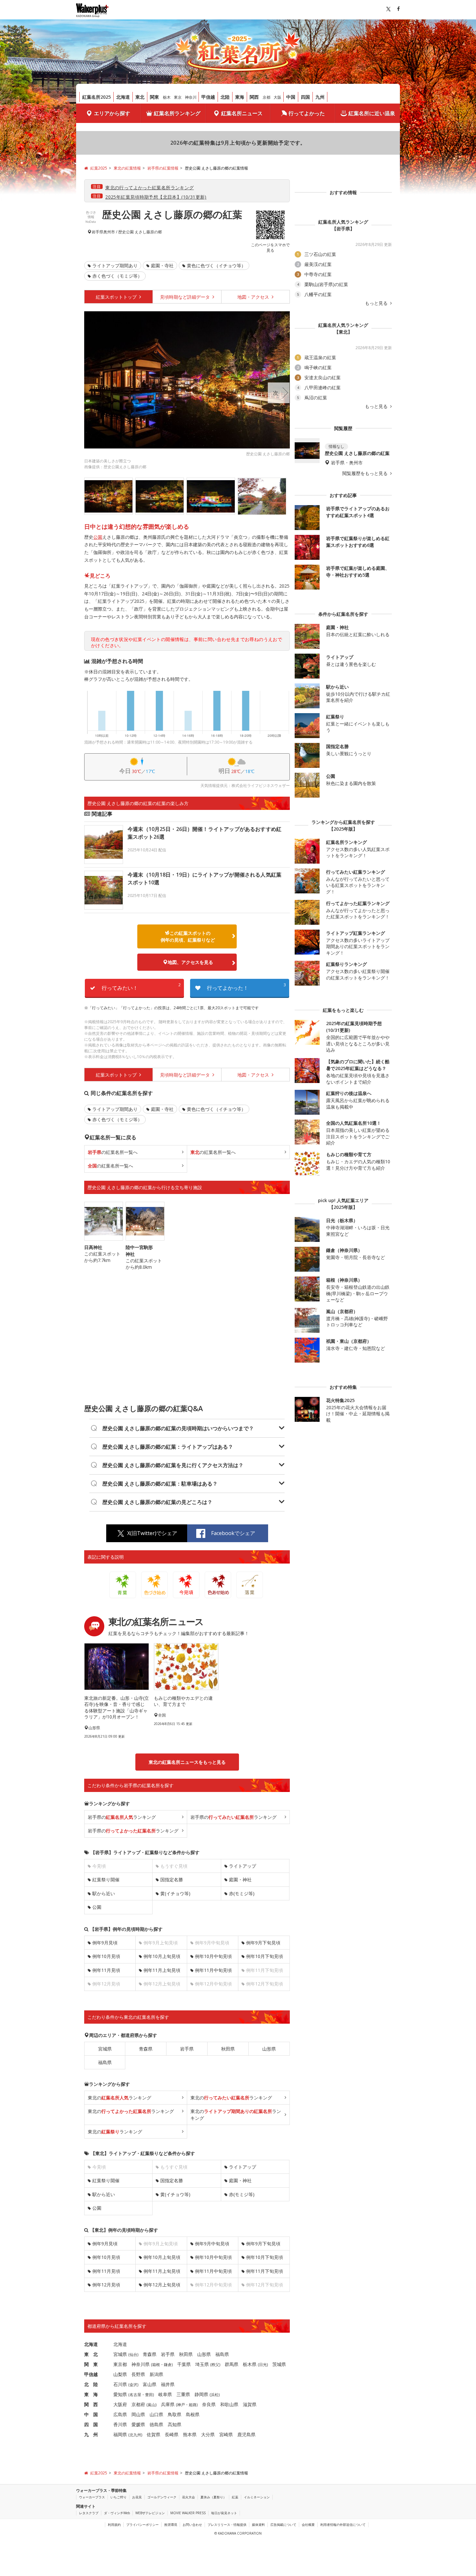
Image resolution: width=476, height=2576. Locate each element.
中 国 (91, 2414)
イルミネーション (257, 2497)
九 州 (91, 2434)
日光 (263, 2365)
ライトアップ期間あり (115, 265)
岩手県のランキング (122, 1817)
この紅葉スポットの (188, 936)
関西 (254, 97)
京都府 (138, 2404)
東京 (178, 97)
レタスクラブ (89, 2513)
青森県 (146, 2049)
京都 (266, 97)
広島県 (120, 2414)
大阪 (278, 97)
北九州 (135, 2435)
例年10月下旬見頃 (265, 1956)
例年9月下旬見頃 (263, 1943)
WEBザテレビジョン (150, 2513)
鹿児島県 (246, 2434)
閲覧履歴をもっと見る (366, 473)
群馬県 (232, 2364)
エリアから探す (112, 113)
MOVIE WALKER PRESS (188, 2513)
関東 (154, 97)
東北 (140, 97)
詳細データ (186, 297)
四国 (305, 97)
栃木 (167, 97)
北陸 (225, 97)
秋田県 (228, 2049)
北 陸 (91, 2384)
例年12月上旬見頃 (162, 2285)
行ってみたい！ (141, 987)
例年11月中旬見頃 (213, 1970)
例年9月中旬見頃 (212, 2244)
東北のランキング (119, 2098)
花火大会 (188, 2497)
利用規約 (114, 2525)
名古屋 (135, 2395)
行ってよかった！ (246, 987)
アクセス (254, 297)
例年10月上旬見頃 (162, 1956)
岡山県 (138, 2414)
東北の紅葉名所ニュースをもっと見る (187, 1762)
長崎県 (172, 2434)
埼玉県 (202, 2364)
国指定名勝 (172, 1879)
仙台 (133, 2355)
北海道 (123, 97)
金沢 (133, 2385)
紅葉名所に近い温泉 (372, 113)
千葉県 (184, 2364)
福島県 (105, 2062)
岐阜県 (165, 2394)
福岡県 (120, 2434)
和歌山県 (229, 2404)
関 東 (91, 2364)
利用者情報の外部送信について (343, 2525)
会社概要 (308, 2525)
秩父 (215, 2365)
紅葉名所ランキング (177, 113)
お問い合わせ (192, 2525)
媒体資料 (258, 2525)
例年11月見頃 (106, 1970)
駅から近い (104, 1893)
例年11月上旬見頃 (162, 1970)
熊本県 (190, 2434)
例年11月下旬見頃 (265, 2271)
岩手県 (97, 232)
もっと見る (377, 303)
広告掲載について (283, 2525)
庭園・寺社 (162, 265)
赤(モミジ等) (242, 1893)
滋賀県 (250, 2404)
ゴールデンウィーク (162, 2497)
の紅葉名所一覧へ (113, 1152)
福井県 (168, 2384)
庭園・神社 (240, 1879)
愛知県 (120, 2394)
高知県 (175, 2424)
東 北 (91, 2354)
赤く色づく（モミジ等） (117, 276)
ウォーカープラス (92, 2497)
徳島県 (156, 2424)
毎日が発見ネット (224, 2513)
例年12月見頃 (106, 2285)
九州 (320, 97)
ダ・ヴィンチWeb (117, 2513)
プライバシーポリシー (142, 2525)
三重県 (183, 2394)
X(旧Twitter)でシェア (152, 1533)
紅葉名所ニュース (242, 113)
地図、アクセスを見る (190, 962)
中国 (291, 97)
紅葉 (235, 2497)
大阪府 (120, 2404)
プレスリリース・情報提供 (227, 2525)
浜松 (215, 2395)
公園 (98, 537)
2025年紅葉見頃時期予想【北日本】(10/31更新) (156, 197)
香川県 (120, 2424)
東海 (240, 97)
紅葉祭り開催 (106, 1879)
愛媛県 (138, 2424)
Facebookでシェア (233, 1533)
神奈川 (191, 97)
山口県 (156, 2414)
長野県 (138, 2374)
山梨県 (120, 2374)
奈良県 (209, 2404)
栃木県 (250, 2364)
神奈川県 (141, 2364)
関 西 (91, 2404)
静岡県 (201, 2394)
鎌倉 (168, 2365)
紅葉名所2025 (96, 97)
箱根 (156, 2365)
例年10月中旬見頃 (213, 1956)
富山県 (150, 2384)
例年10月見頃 (106, 1956)
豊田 (149, 2395)
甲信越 (208, 97)
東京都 (120, 2364)
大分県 (208, 2434)
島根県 (193, 2414)
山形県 (269, 2049)
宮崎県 (226, 2434)
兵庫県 (168, 2404)
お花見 (137, 2497)
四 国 (91, 2424)
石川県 (120, 2384)
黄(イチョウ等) (175, 1893)
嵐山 (152, 2405)
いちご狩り (119, 2497)
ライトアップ (243, 1866)
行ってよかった (307, 113)
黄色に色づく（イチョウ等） (216, 265)
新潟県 (156, 2374)
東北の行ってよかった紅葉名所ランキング (149, 188)
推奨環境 (171, 2525)
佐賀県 (153, 2434)
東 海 (91, 2394)
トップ (117, 297)
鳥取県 (175, 2414)
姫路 (193, 2405)
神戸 (181, 2405)
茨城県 (279, 2364)
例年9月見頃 (105, 1943)
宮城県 (105, 2049)
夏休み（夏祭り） (213, 2497)
